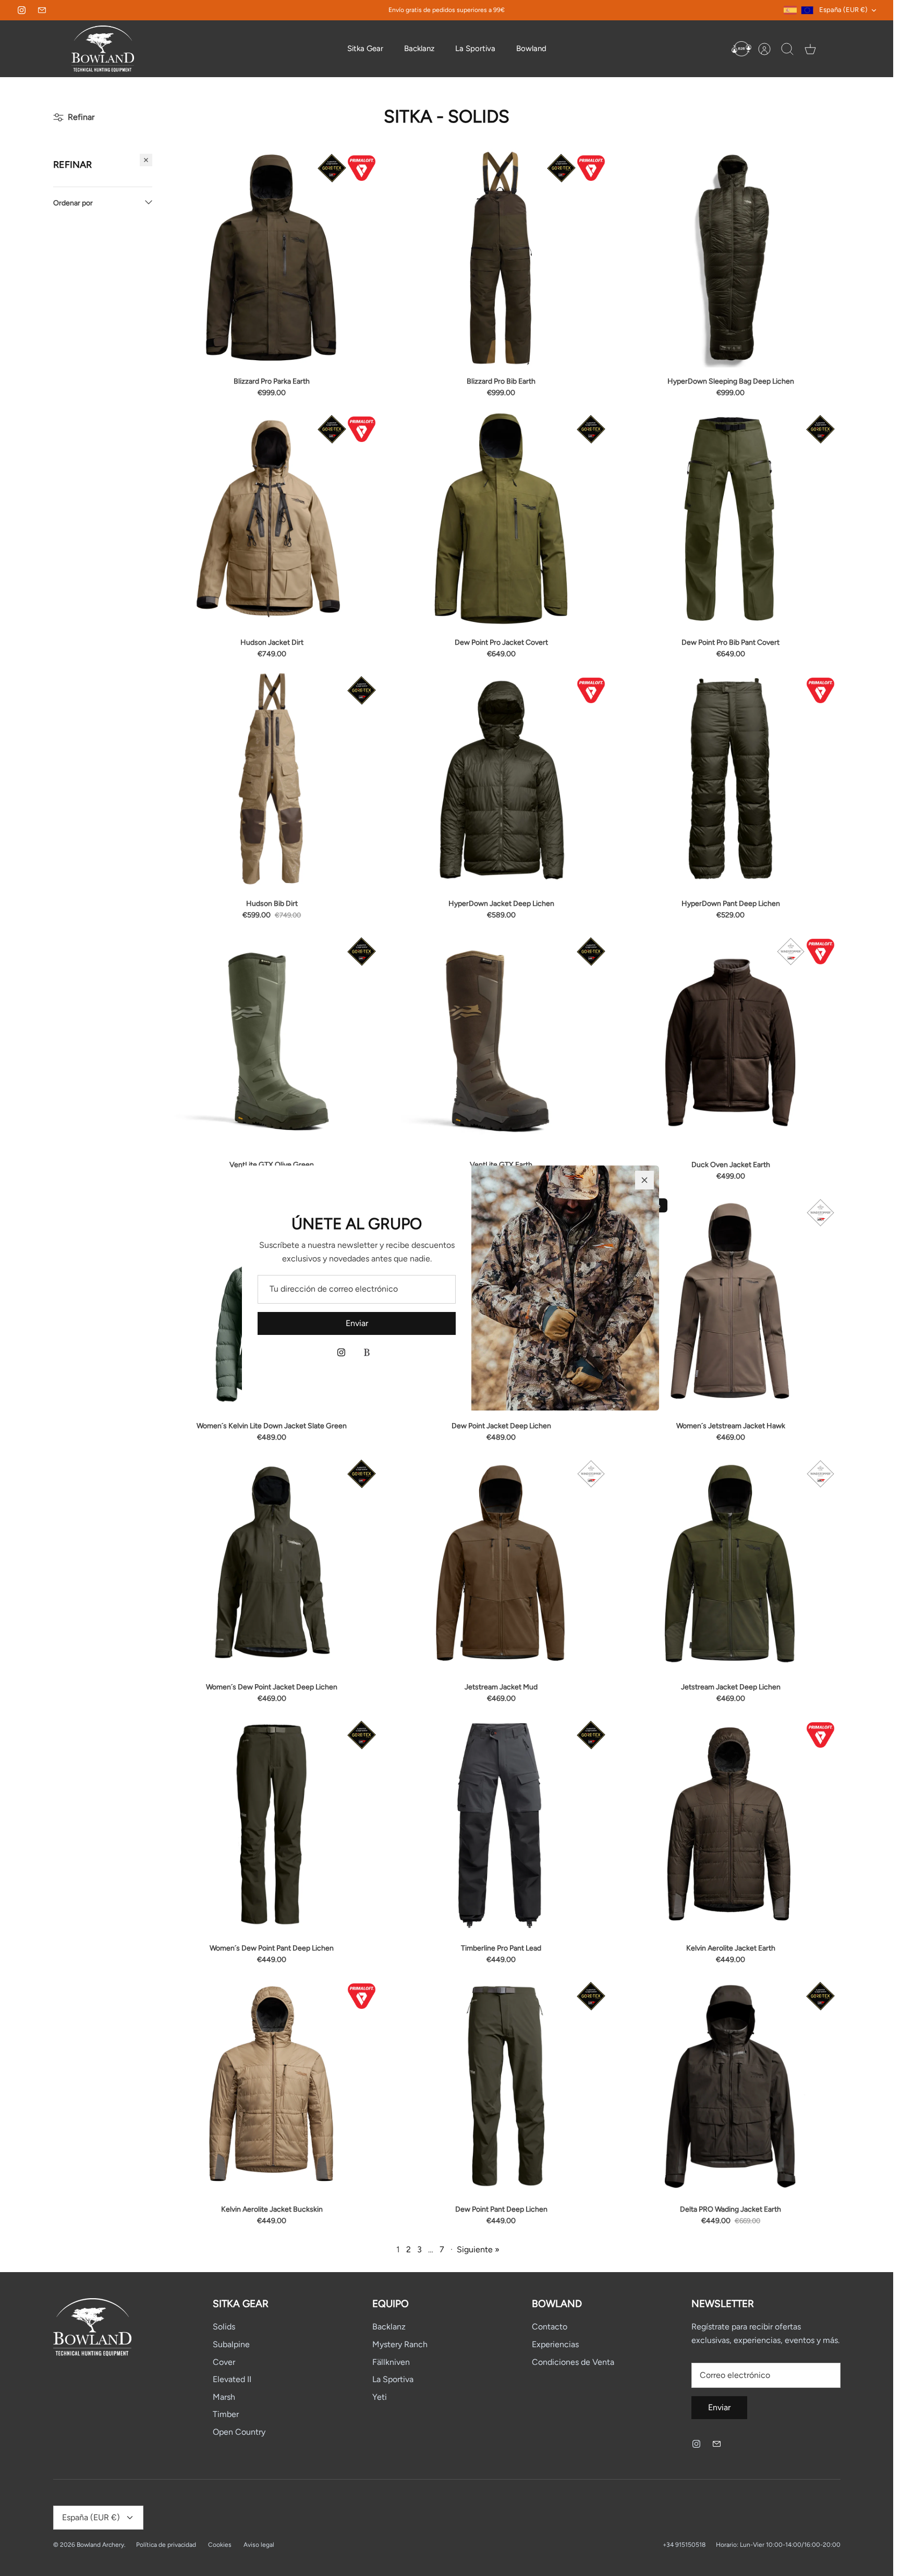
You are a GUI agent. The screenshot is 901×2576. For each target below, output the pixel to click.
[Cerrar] (644, 1180)
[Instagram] (341, 1352)
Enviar (357, 1323)
